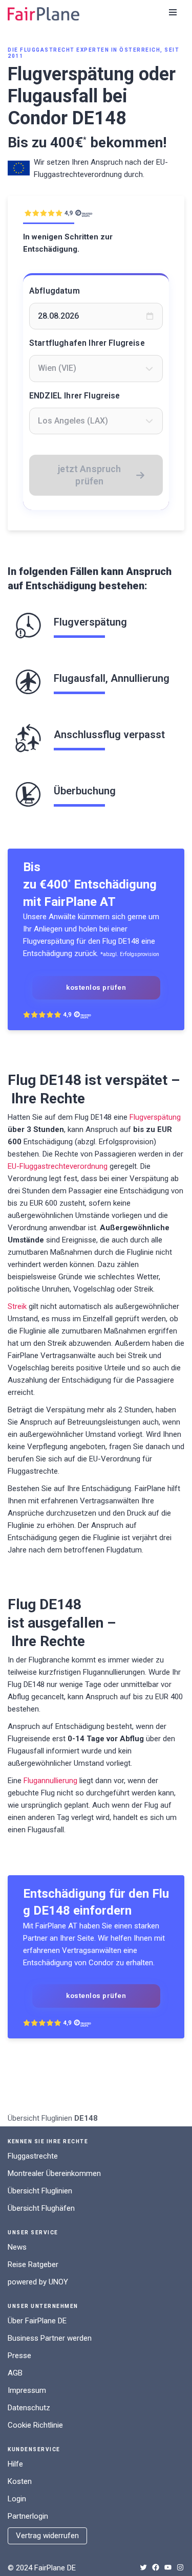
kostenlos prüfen (96, 987)
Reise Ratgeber (33, 2264)
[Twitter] (143, 2567)
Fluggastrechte (33, 2156)
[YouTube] (168, 2567)
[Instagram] (180, 2567)
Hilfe (15, 2464)
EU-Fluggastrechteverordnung (58, 1166)
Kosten (20, 2481)
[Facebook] (156, 2567)
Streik (17, 1306)
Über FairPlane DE (37, 2321)
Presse (19, 2356)
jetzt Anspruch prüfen (90, 475)
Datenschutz (29, 2408)
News (17, 2247)
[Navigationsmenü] (173, 12)
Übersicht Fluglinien (40, 2118)
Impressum (27, 2390)
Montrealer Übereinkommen (54, 2173)
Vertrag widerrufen (47, 2536)
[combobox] (96, 368)
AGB (15, 2373)
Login (17, 2499)
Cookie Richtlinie (35, 2425)
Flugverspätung (155, 1117)
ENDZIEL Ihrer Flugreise (75, 396)
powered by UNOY (38, 2282)
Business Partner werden (50, 2338)
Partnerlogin (28, 2516)
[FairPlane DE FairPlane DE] (44, 14)
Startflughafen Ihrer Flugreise (87, 343)
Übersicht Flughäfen (41, 2208)
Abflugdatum (55, 291)
